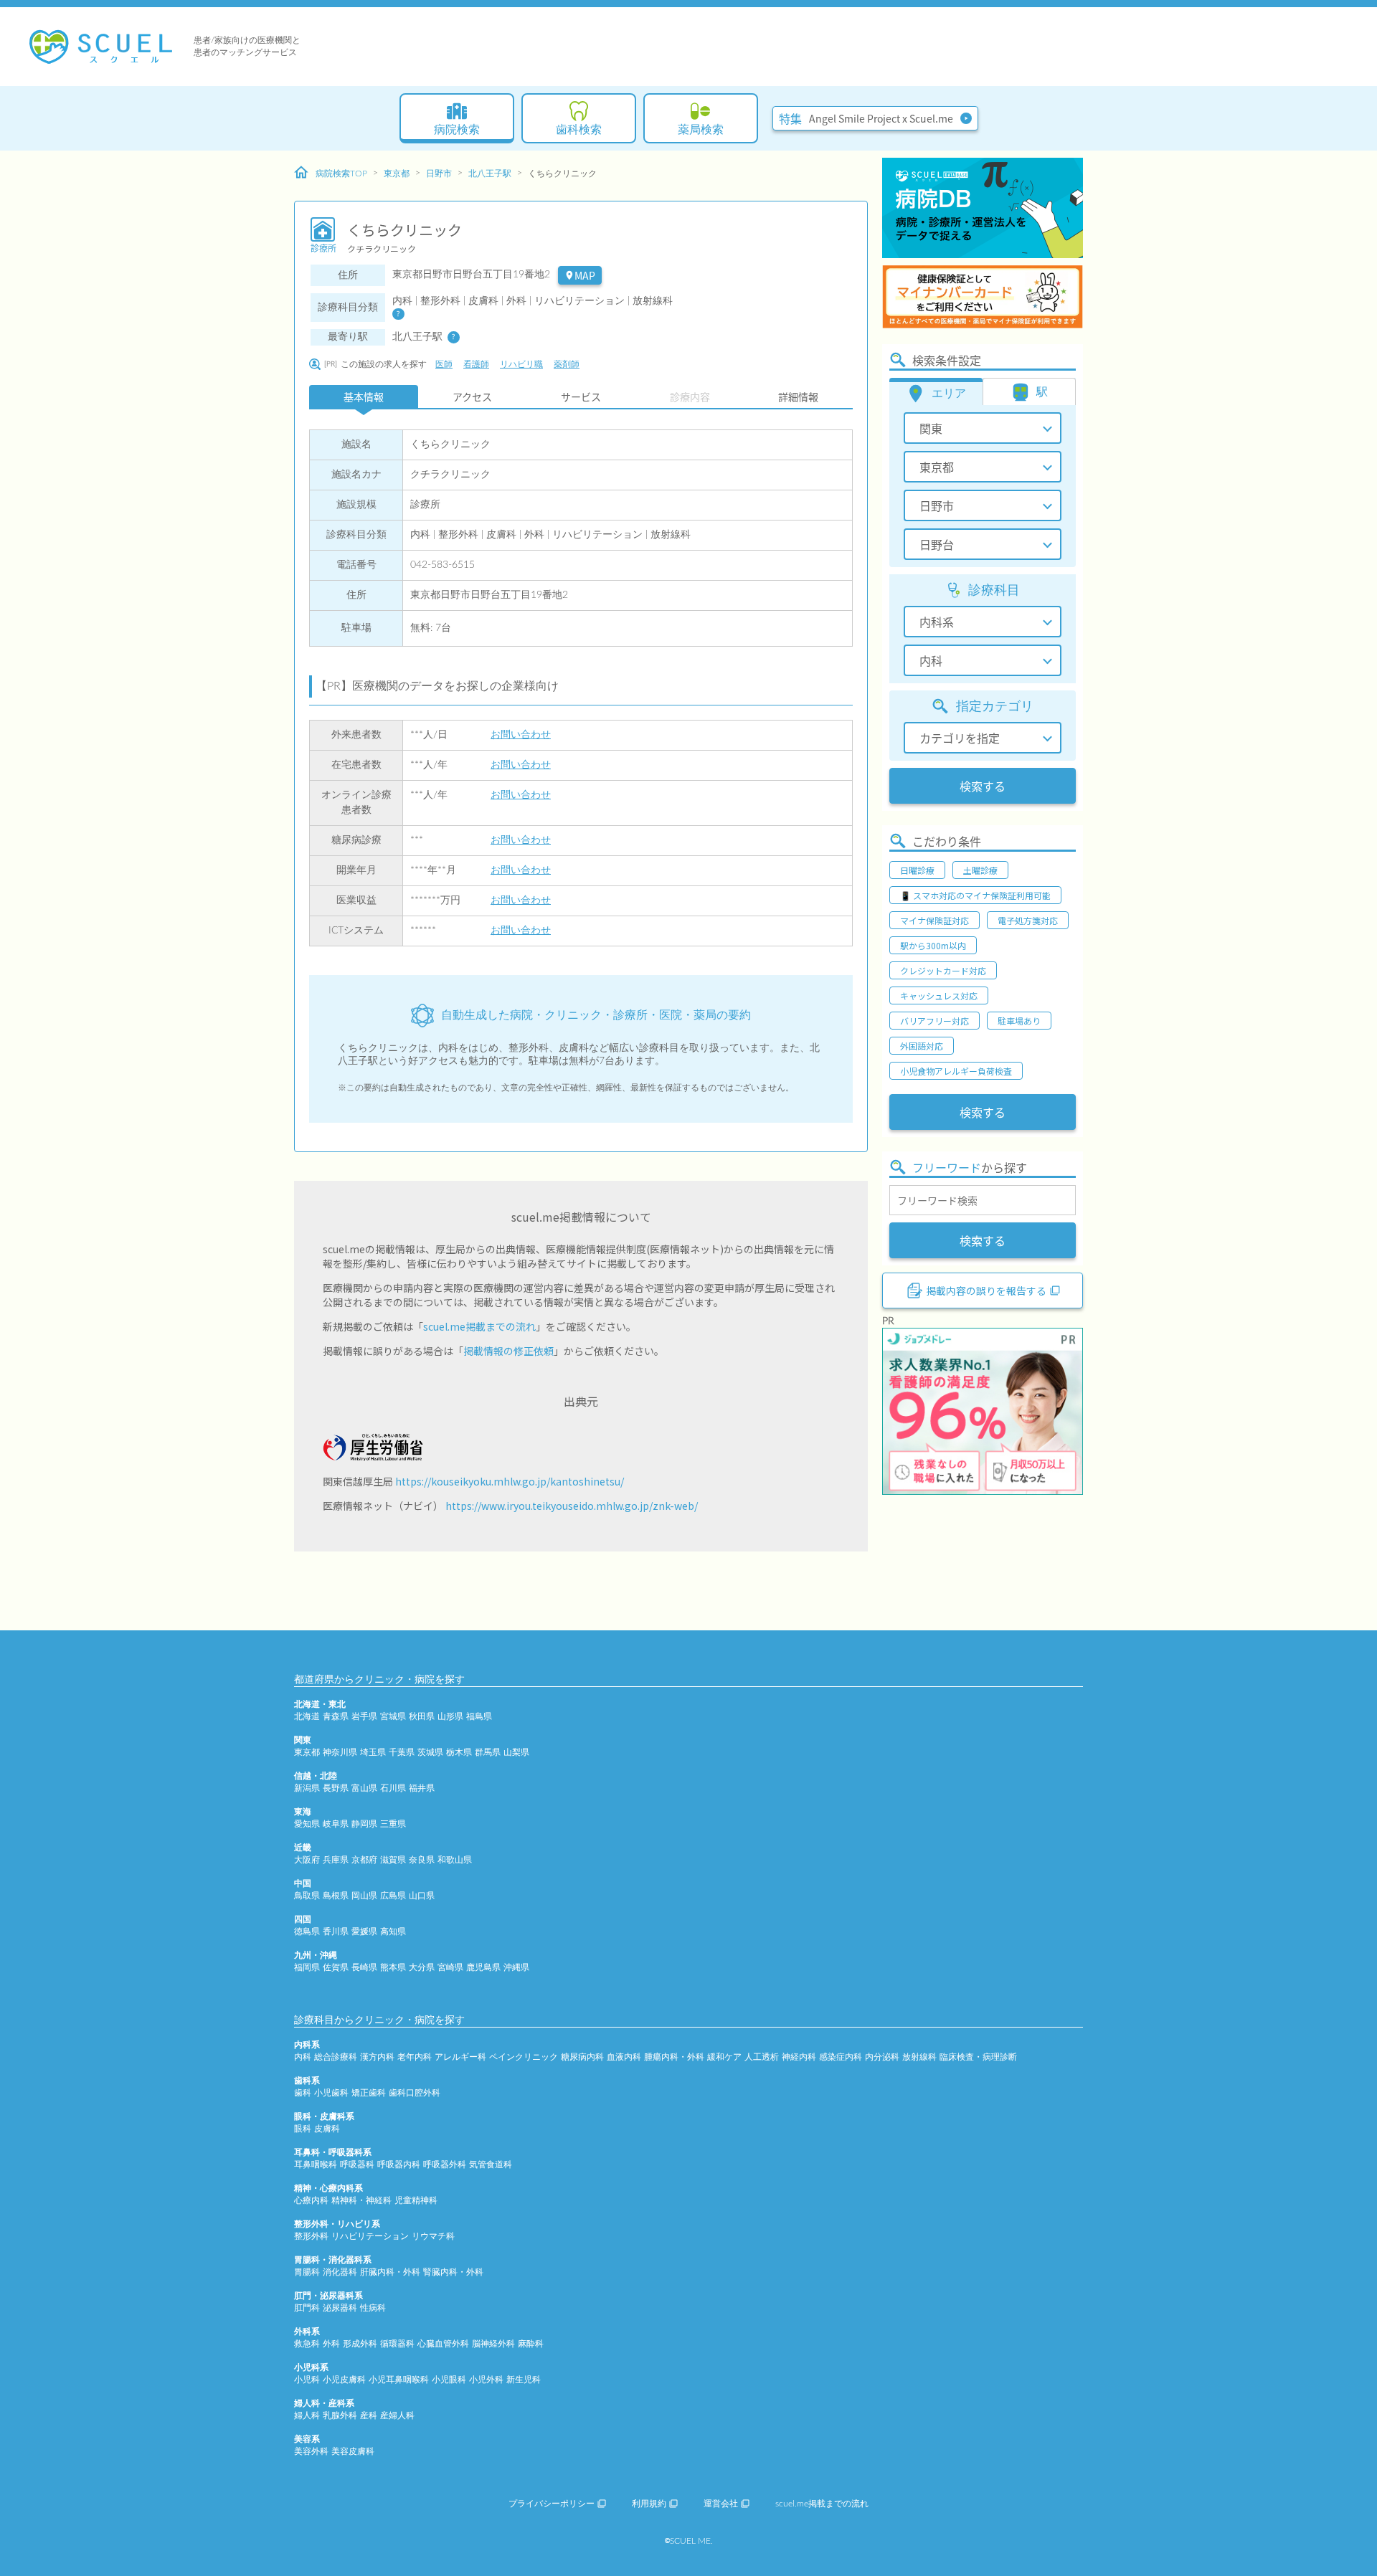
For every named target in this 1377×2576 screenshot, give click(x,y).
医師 (444, 364)
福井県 (422, 1788)
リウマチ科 (433, 2236)
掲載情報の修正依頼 (508, 1351)
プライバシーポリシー (552, 2504)
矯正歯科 (369, 2093)
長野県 (336, 1788)
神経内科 (799, 2057)
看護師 (476, 364)
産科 (369, 2415)
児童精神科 (416, 2200)
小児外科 (486, 2380)
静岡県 (364, 1824)
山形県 (450, 1716)
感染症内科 (841, 2057)
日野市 (439, 174)
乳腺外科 (340, 2415)
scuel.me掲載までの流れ (479, 1326)
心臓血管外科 (443, 2344)
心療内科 (311, 2200)
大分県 (422, 1967)
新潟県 (307, 1788)
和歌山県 (455, 1860)
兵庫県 (336, 1860)
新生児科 (524, 2380)
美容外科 (311, 2451)
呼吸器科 (357, 2164)
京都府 (364, 1860)
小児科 (307, 2380)
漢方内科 (377, 2057)
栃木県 (459, 1752)
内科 (303, 2057)
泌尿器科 (340, 2308)
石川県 (393, 1788)
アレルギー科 (460, 2057)
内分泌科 (882, 2057)
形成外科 (360, 2344)
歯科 (303, 2093)
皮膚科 (327, 2129)
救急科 (307, 2344)
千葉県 (402, 1752)
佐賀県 (336, 1967)
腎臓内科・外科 (453, 2272)
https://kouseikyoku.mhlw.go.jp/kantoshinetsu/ (510, 1481)
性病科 (373, 2308)
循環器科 (397, 2344)
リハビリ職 (521, 364)
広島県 (393, 1896)
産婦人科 (397, 2415)
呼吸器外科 (445, 2164)
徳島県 (307, 1931)
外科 (331, 2344)
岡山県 (364, 1896)
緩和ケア (724, 2057)
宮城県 (393, 1716)
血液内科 (624, 2057)
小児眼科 (449, 2380)
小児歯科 (331, 2093)
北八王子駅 (490, 174)
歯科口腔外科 (415, 2093)
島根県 (336, 1896)
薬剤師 (567, 364)
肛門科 (307, 2308)
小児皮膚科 (344, 2380)
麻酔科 (531, 2344)
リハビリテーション (370, 2236)
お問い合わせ (521, 735)
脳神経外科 (493, 2344)
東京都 (397, 174)
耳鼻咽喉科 (316, 2164)
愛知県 (307, 1824)
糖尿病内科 (582, 2057)
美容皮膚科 (353, 2451)
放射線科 (919, 2057)
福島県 (479, 1716)
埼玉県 (373, 1752)
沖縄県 (516, 1967)
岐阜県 (336, 1824)
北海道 (307, 1716)
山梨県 (516, 1752)
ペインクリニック (524, 2057)
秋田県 (422, 1716)
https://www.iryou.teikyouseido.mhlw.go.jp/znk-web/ (572, 1506)
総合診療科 (336, 2057)
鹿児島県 (483, 1967)
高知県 (393, 1931)
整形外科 (311, 2236)
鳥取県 (307, 1896)
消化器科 (340, 2272)
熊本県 (393, 1967)
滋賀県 (393, 1860)
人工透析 (762, 2057)
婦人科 (307, 2415)
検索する (983, 786)
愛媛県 (364, 1931)
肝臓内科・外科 (390, 2272)
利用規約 (649, 2504)
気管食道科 (491, 2164)
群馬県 (488, 1752)
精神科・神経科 (361, 2200)
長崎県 (364, 1967)
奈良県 (422, 1860)
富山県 (364, 1788)
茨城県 (430, 1752)
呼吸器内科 (399, 2164)
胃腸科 (307, 2272)
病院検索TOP (341, 174)
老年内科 (415, 2057)
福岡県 (307, 1967)
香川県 (336, 1931)
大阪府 (307, 1860)
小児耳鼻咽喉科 (399, 2380)
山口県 (422, 1896)
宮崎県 (450, 1967)
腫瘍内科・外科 (674, 2057)
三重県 (393, 1824)
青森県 (336, 1716)
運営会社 (721, 2504)
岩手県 (364, 1716)
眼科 (303, 2129)
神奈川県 (340, 1752)
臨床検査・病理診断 (978, 2057)
